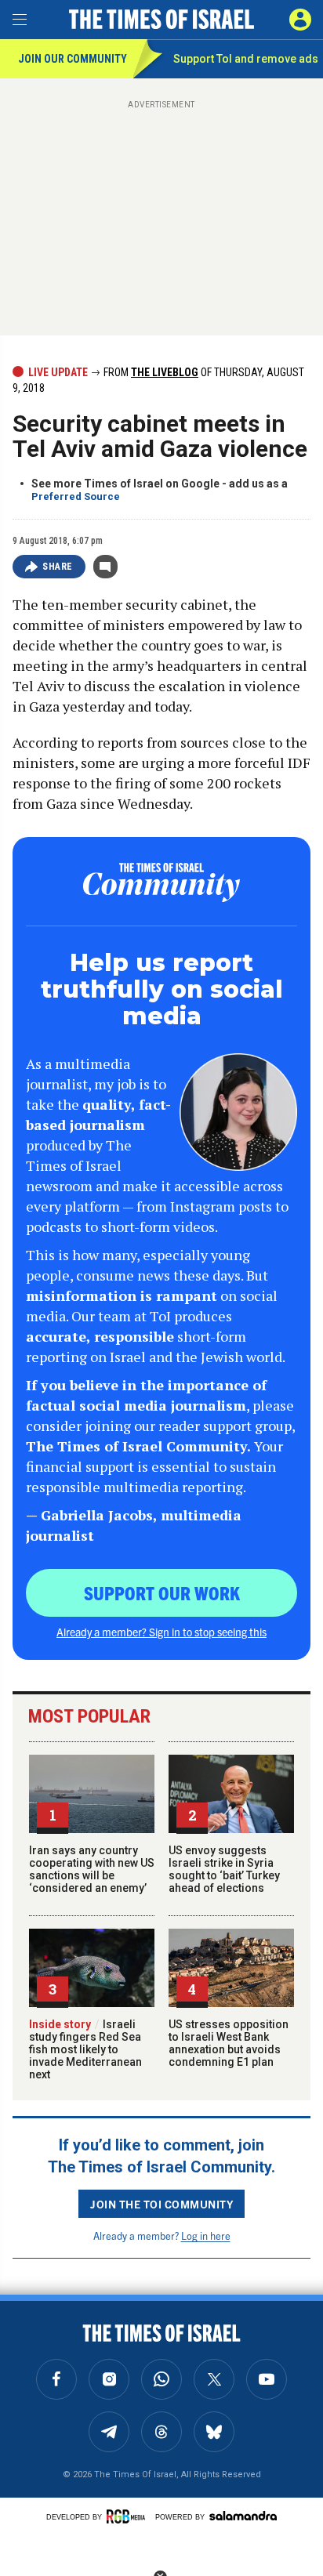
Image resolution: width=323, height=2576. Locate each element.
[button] (300, 20)
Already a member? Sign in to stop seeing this (161, 1632)
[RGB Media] (129, 2516)
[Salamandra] (243, 2516)
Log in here (206, 2235)
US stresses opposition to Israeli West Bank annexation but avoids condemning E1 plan (229, 2043)
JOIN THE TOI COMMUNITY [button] (161, 2204)
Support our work (162, 1592)
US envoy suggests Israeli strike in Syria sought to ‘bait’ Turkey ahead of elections (224, 1869)
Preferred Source (76, 496)
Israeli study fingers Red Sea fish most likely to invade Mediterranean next (85, 2049)
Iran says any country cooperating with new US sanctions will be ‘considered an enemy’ (92, 1869)
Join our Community (73, 59)
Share (58, 567)
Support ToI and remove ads (246, 59)
